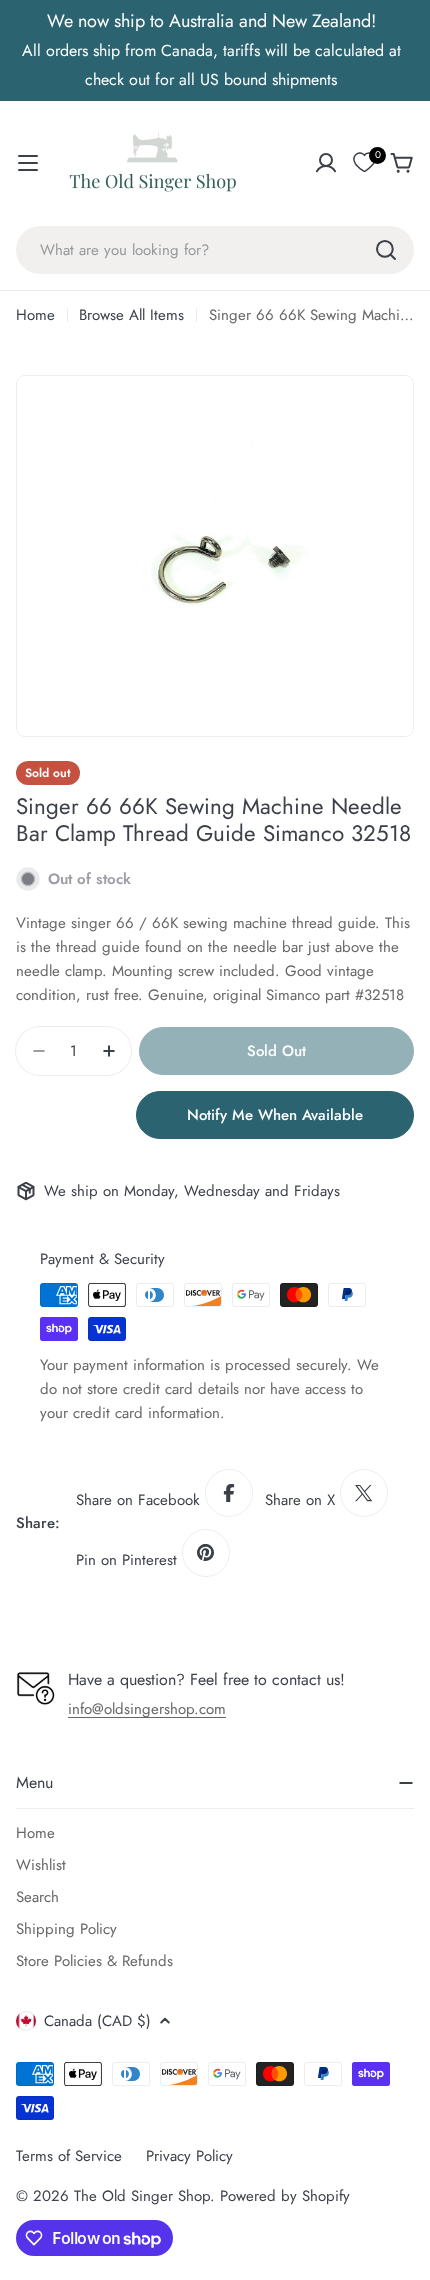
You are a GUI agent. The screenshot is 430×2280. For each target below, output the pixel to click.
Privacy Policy (189, 2156)
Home (35, 315)
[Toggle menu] (28, 163)
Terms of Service (69, 2156)
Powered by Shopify (285, 2196)
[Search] (386, 250)
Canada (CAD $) (97, 2021)
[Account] (326, 163)
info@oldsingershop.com (147, 1709)
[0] (364, 163)
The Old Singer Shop (142, 2196)
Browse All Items (131, 315)
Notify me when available (275, 1115)
